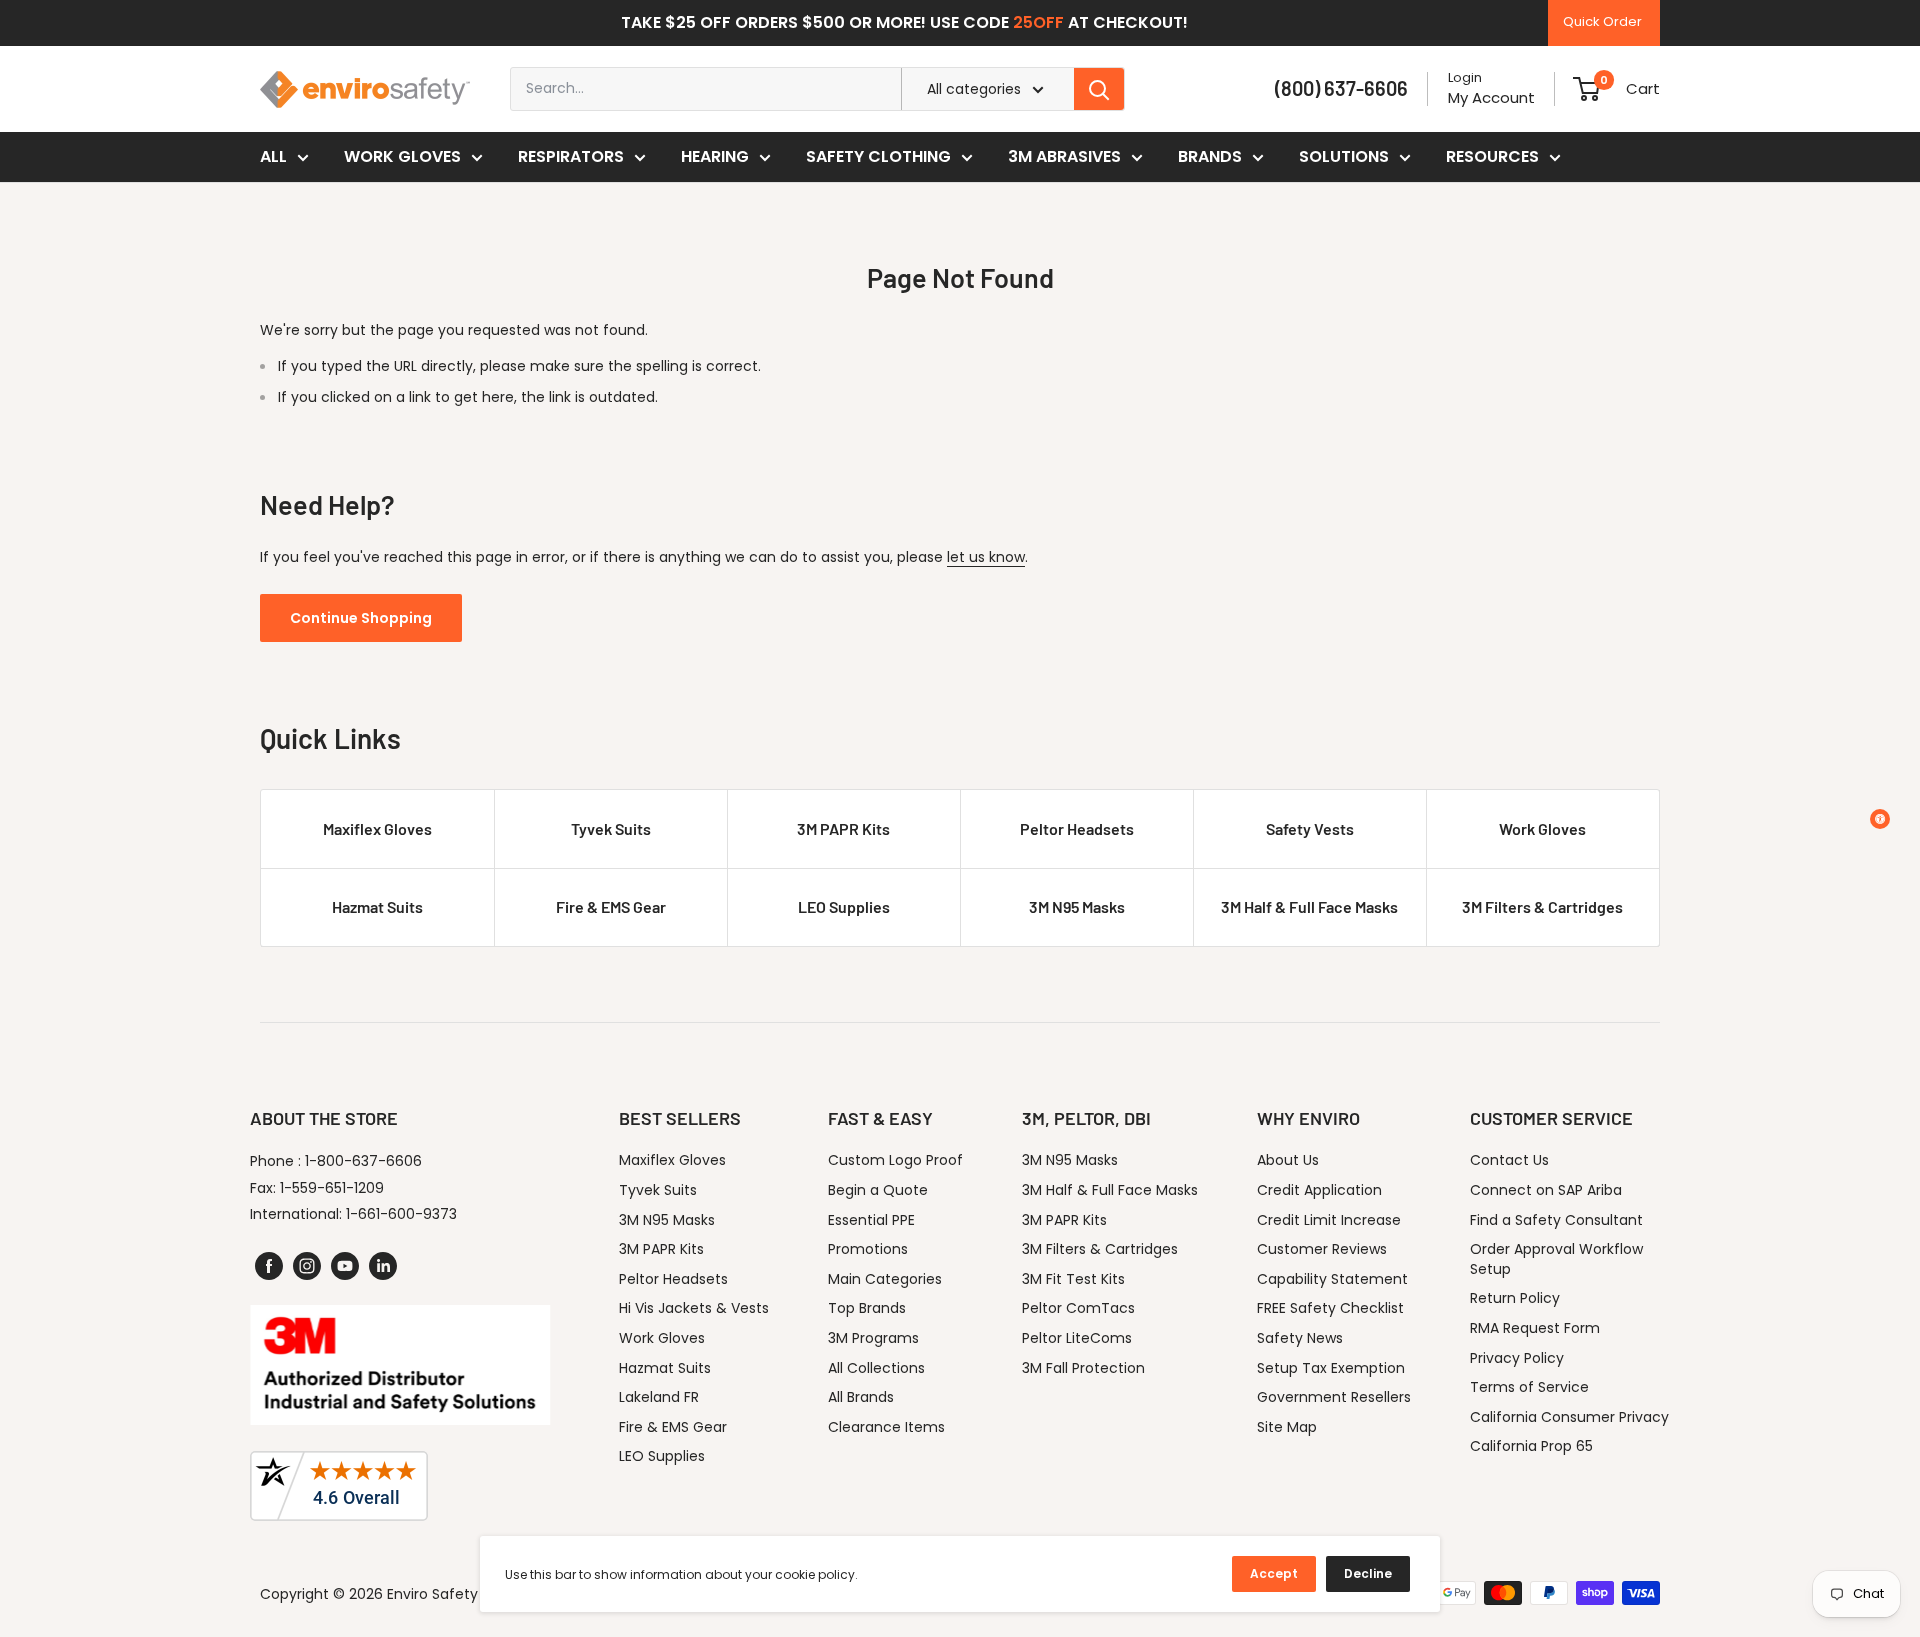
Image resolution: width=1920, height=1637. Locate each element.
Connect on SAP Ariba (1546, 1190)
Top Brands (867, 1308)
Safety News (1300, 1338)
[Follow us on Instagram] (307, 1266)
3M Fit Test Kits (1073, 1279)
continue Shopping (361, 618)
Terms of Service (1529, 1387)
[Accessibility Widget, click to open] (1880, 819)
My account (1491, 97)
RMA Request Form (1535, 1328)
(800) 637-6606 (1341, 88)
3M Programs (873, 1338)
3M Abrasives (1064, 156)
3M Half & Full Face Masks (1309, 906)
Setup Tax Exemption (1331, 1368)
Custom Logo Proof (895, 1160)
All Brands (861, 1397)
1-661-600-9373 (401, 1214)
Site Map (1287, 1427)
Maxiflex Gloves (377, 828)
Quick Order (1602, 21)
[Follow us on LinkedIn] (383, 1266)
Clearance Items (886, 1427)
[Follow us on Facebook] (269, 1266)
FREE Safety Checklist (1330, 1308)
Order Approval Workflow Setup (1556, 1259)
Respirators (571, 156)
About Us (1288, 1160)
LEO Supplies (844, 906)
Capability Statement (1332, 1279)
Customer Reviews (1322, 1249)
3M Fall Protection (1083, 1368)
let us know (986, 557)
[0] (1586, 89)
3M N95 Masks (1077, 906)
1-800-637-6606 (363, 1161)
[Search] (1099, 89)
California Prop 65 (1531, 1446)
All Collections (876, 1368)
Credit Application (1319, 1190)
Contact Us (1509, 1160)
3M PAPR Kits (843, 828)
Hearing (715, 156)
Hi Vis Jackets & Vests (694, 1308)
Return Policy (1515, 1298)
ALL (273, 156)
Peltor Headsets (1077, 828)
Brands (1210, 156)
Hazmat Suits (377, 906)
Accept (1274, 1573)
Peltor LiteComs (1077, 1338)
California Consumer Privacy (1569, 1417)
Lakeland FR (659, 1397)
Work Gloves (402, 156)
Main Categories (885, 1279)
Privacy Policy (1517, 1358)
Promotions (868, 1249)
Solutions (1344, 156)
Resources (1492, 156)
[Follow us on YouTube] (345, 1266)
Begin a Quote (878, 1190)
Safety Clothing (878, 156)
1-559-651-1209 (332, 1188)
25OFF (1038, 22)
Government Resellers (1334, 1397)
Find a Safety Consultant (1556, 1220)
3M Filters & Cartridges (1542, 906)
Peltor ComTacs (1078, 1308)
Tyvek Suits (611, 828)
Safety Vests (1310, 828)
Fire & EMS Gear (611, 906)
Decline (1368, 1573)
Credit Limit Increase (1329, 1220)
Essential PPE (871, 1220)
